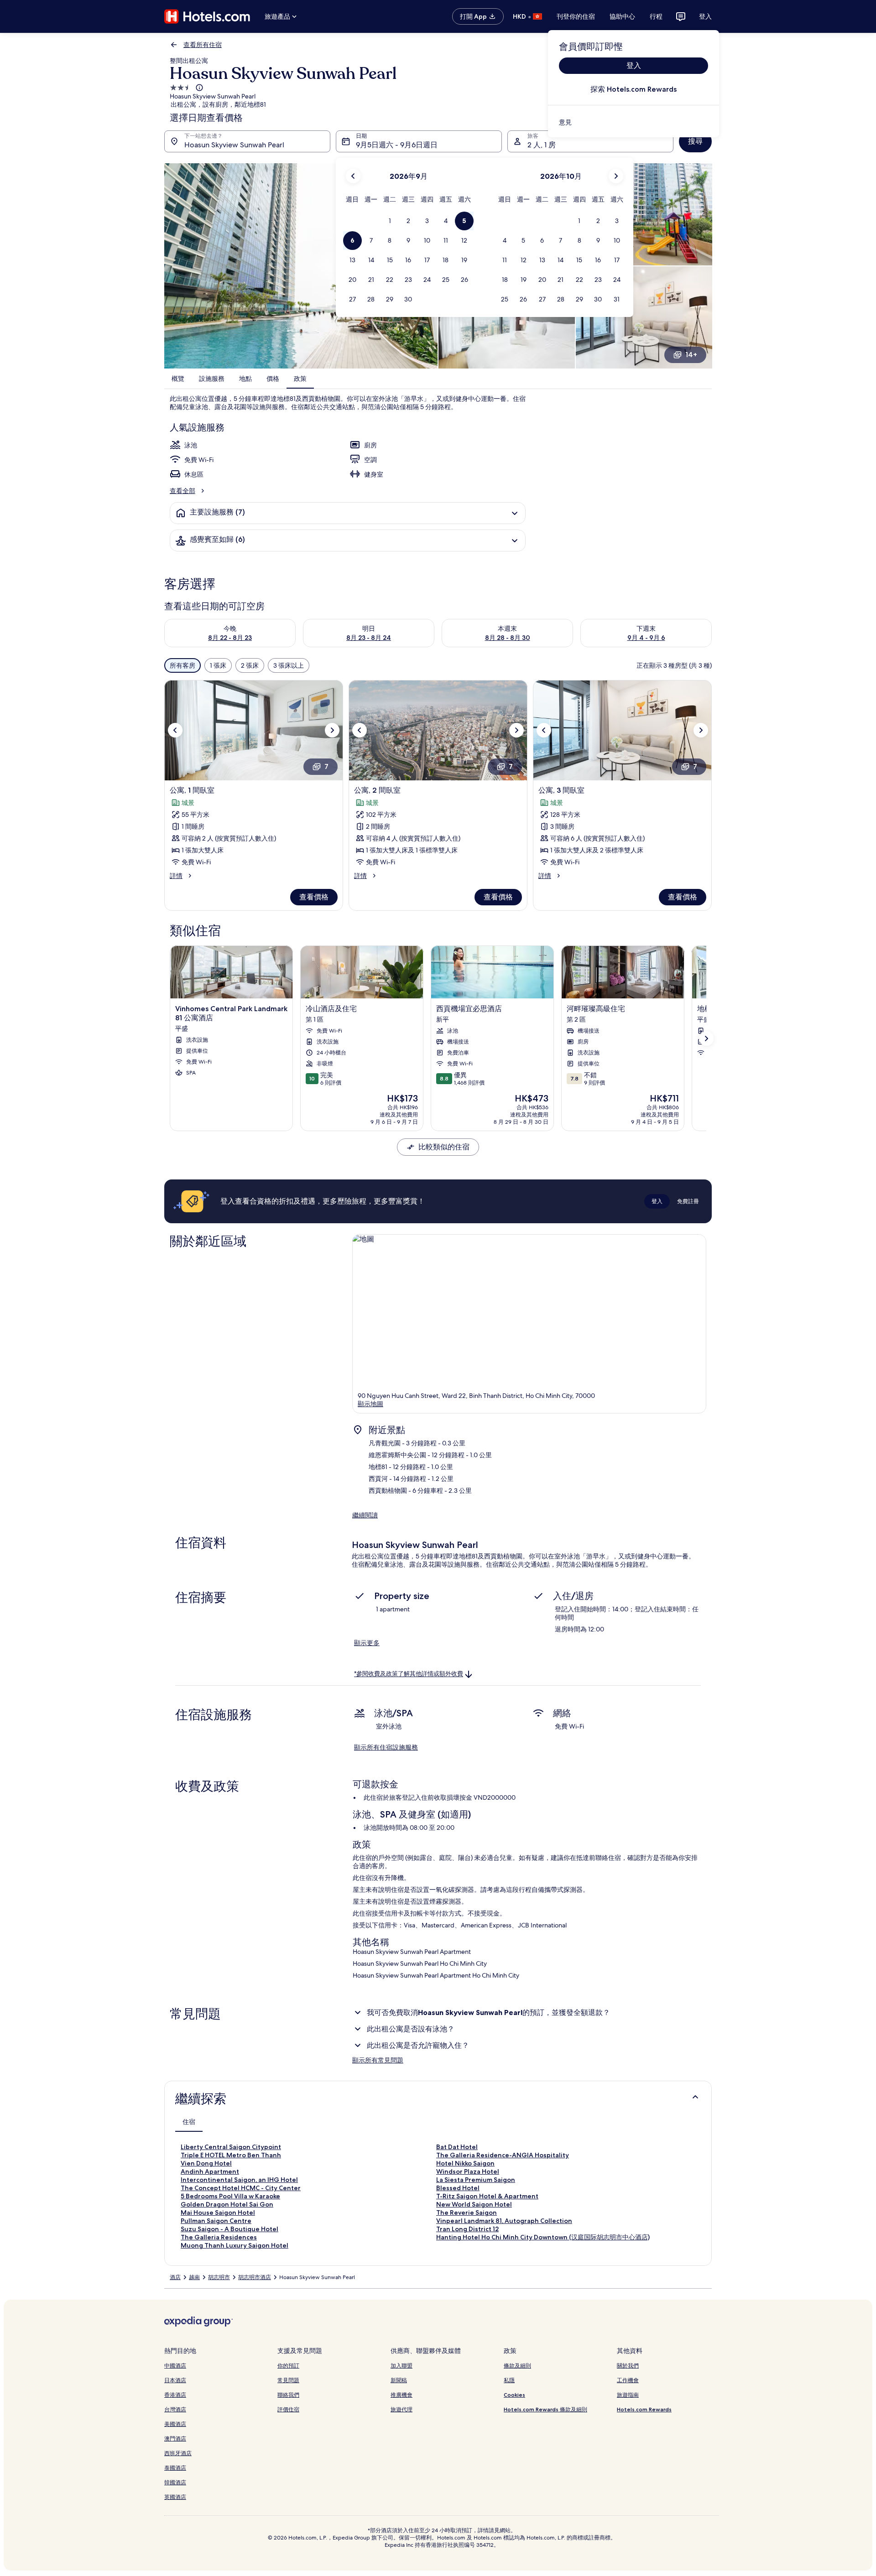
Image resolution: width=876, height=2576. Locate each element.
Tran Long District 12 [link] (467, 2229)
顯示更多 (367, 1643)
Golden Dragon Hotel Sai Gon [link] (227, 2204)
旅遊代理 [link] (401, 2409)
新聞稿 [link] (399, 2380)
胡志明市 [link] (219, 2277)
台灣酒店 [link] (175, 2409)
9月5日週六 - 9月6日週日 (397, 145)
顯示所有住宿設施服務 (386, 1747)
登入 (705, 16)
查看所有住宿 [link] (203, 45)
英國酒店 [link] (175, 2497)
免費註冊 (688, 1201)
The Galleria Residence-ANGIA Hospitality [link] (503, 2155)
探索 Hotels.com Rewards (634, 89)
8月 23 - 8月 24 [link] (369, 638)
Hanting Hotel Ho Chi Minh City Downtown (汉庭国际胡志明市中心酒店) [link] (543, 2237)
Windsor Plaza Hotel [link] (468, 2171)
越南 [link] (194, 2277)
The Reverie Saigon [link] (467, 2212)
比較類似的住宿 (444, 1147)
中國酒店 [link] (175, 2366)
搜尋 (695, 141)
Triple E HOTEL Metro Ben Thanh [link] (231, 2155)
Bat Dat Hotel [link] (457, 2147)
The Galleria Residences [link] (219, 2237)
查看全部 (182, 491)
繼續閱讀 (365, 1515)
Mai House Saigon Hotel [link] (218, 2212)
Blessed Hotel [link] (458, 2188)
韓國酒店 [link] (175, 2482)
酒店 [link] (175, 2277)
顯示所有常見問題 (378, 2060)
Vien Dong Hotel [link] (206, 2163)
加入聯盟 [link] (401, 2366)
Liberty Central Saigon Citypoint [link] (231, 2147)
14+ (691, 355)
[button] (390, 221)
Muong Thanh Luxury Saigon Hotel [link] (235, 2245)
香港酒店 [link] (175, 2395)
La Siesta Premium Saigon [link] (476, 2180)
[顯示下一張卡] (706, 1039)
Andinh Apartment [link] (210, 2171)
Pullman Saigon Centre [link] (216, 2221)
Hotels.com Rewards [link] (644, 2409)
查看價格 (314, 897)
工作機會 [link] (628, 2380)
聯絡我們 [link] (288, 2395)
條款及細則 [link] (517, 2366)
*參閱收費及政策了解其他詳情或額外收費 (409, 1674)
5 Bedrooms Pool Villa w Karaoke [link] (230, 2196)
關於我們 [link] (628, 2366)
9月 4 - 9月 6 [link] (646, 638)
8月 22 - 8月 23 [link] (230, 638)
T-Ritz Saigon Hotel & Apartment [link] (487, 2196)
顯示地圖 (370, 1404)
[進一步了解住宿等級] (198, 88)
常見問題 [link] (288, 2380)
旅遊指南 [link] (628, 2395)
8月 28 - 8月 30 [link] (508, 638)
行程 (656, 16)
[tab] (189, 2122)
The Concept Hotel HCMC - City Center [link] (241, 2188)
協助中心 (622, 16)
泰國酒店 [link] (175, 2468)
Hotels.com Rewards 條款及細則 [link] (545, 2409)
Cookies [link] (514, 2395)
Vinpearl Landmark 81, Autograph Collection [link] (504, 2221)
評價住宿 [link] (288, 2409)
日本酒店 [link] (175, 2380)
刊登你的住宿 (576, 16)
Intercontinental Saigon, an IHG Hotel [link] (239, 2180)
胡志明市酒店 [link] (255, 2277)
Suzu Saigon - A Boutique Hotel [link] (229, 2229)
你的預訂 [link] (288, 2366)
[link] (634, 122)
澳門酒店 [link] (175, 2438)
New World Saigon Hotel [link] (474, 2204)
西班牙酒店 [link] (178, 2453)
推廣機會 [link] (401, 2395)
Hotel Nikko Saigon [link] (465, 2163)
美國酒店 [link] (175, 2424)
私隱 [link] (509, 2380)
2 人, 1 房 (542, 145)
